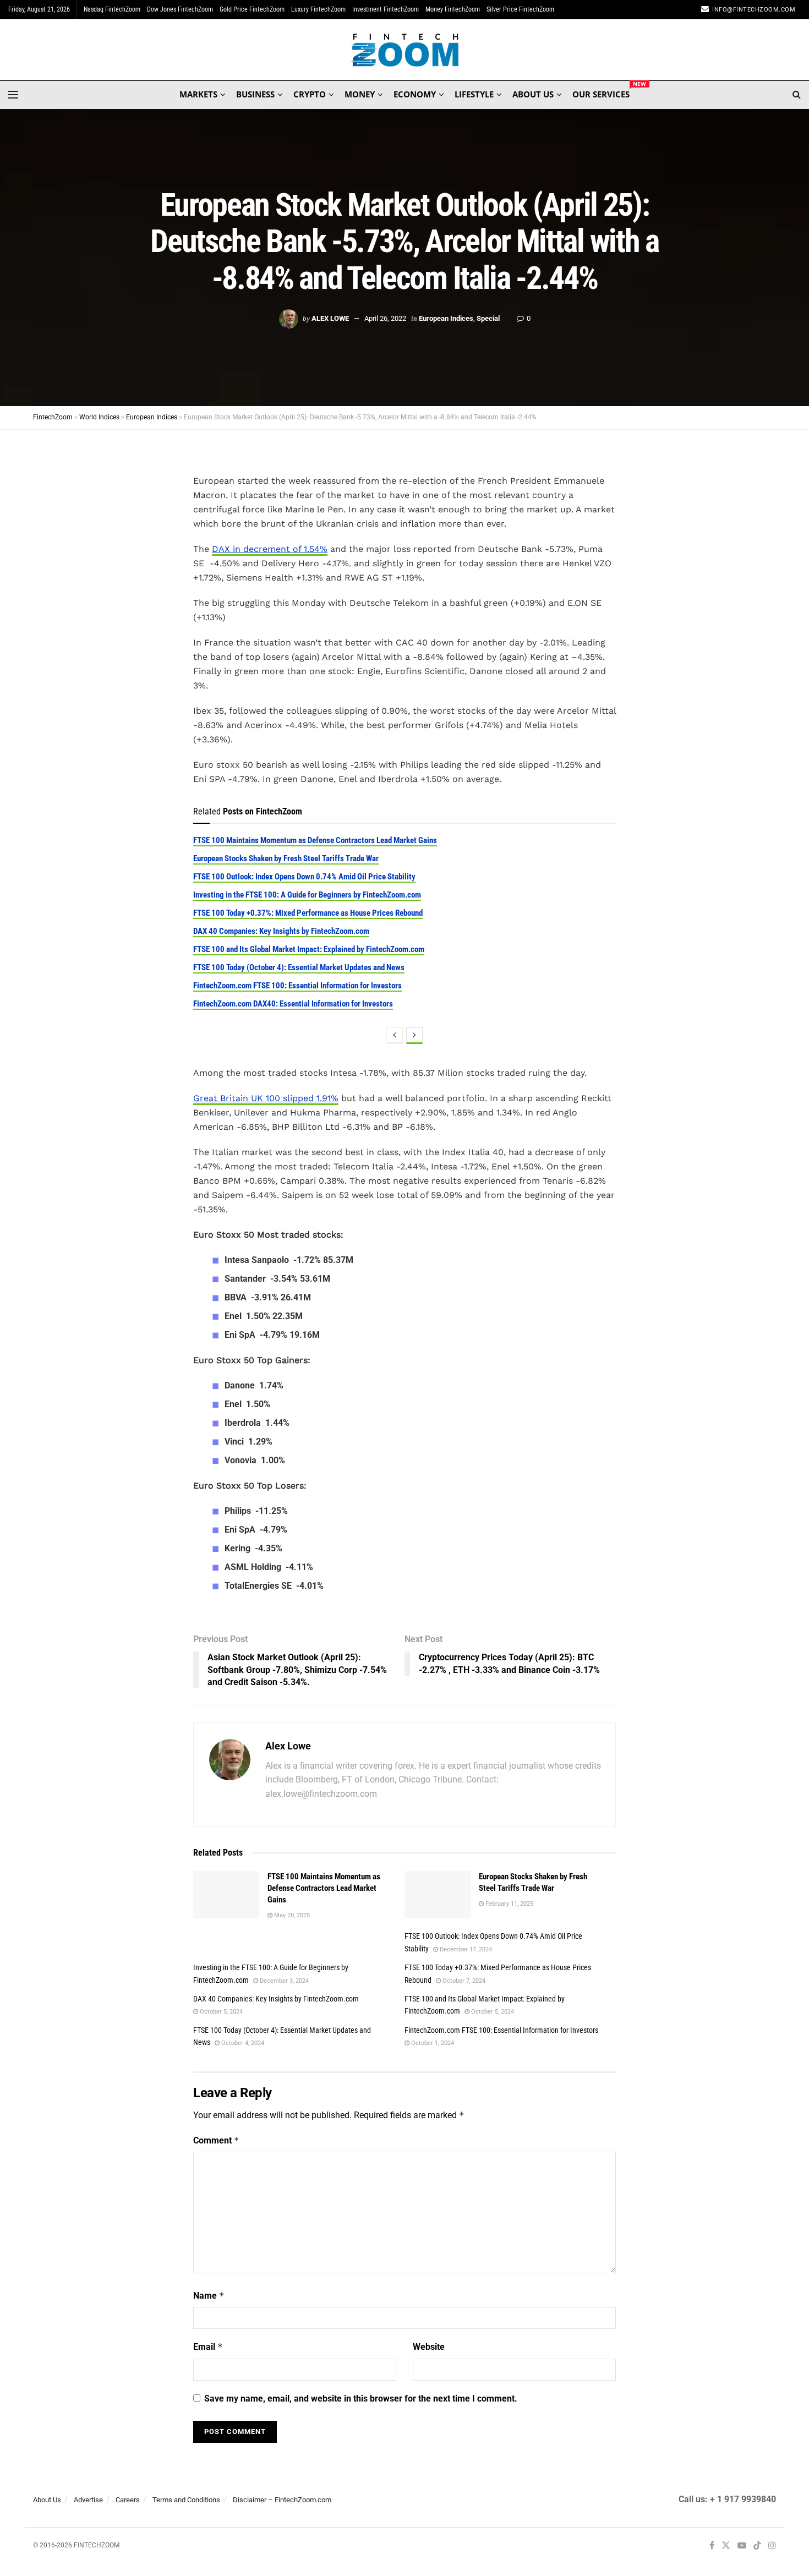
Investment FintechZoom (386, 9)
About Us (47, 2500)
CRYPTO (310, 94)
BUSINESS (255, 94)
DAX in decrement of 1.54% (270, 549)
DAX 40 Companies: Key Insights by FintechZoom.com (281, 931)
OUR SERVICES (601, 92)
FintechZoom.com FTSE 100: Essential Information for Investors (297, 986)
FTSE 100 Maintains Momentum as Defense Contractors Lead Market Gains (315, 840)
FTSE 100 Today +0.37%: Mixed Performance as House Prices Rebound (308, 913)
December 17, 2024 (465, 1949)
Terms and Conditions (186, 2500)
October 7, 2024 (463, 1981)
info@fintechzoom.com (754, 10)
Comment (216, 2140)
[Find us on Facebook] (712, 2546)
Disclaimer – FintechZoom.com (282, 2500)
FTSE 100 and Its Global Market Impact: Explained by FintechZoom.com (309, 949)
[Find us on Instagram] (772, 2546)
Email (208, 2347)
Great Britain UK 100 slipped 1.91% (266, 1098)
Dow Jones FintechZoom (180, 9)
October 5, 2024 (220, 2012)
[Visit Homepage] (405, 50)
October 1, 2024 (432, 2043)
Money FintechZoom (453, 9)
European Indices (446, 318)
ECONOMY (415, 94)
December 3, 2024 (283, 1981)
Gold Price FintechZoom (252, 9)
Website (429, 2347)
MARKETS (198, 94)
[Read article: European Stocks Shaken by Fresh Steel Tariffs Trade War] (438, 1895)
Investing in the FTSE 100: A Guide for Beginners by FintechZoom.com (307, 895)
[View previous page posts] (395, 1036)
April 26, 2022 (385, 318)
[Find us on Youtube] (742, 2546)
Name (209, 2296)
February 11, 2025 (509, 1904)
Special (488, 318)
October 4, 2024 (242, 2043)
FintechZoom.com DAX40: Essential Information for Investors (293, 1004)
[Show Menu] (13, 95)
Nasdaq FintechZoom (112, 9)
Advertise (88, 2500)
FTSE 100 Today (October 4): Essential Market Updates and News (299, 967)
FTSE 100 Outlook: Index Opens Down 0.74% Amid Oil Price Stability (304, 877)
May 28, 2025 (291, 1915)
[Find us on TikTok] (757, 2546)
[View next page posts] (414, 1036)
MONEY (360, 94)
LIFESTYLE (474, 94)
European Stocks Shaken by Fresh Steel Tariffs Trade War (286, 858)
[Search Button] (797, 95)
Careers (128, 2500)
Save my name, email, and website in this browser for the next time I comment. (361, 2399)
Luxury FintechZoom (318, 9)
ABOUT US (533, 94)
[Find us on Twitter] (726, 2546)
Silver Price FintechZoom (520, 9)
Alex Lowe (330, 318)
